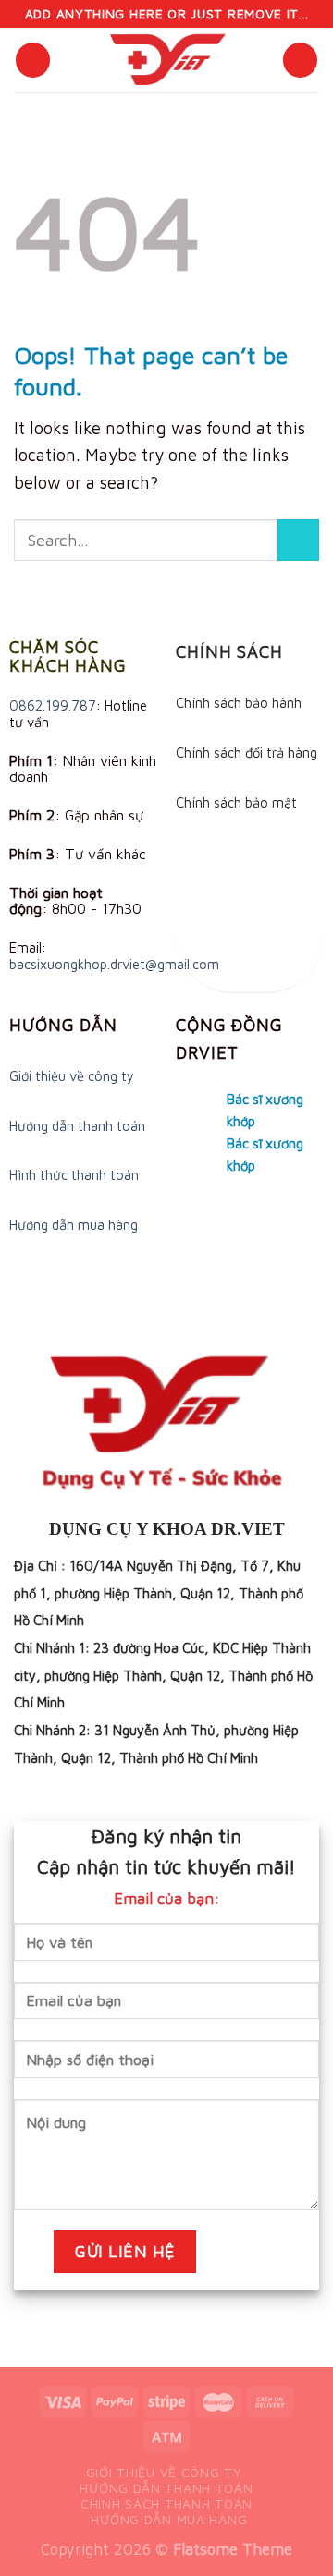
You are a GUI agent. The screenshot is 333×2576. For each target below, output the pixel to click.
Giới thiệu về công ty (72, 1076)
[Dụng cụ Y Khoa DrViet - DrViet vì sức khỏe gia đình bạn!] (166, 60)
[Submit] (298, 540)
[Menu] (33, 60)
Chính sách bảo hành (239, 703)
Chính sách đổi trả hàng (247, 753)
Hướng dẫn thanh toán (77, 1126)
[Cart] (300, 60)
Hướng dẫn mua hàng (74, 1225)
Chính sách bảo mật (236, 802)
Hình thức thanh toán (74, 1175)
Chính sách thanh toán (166, 2503)
